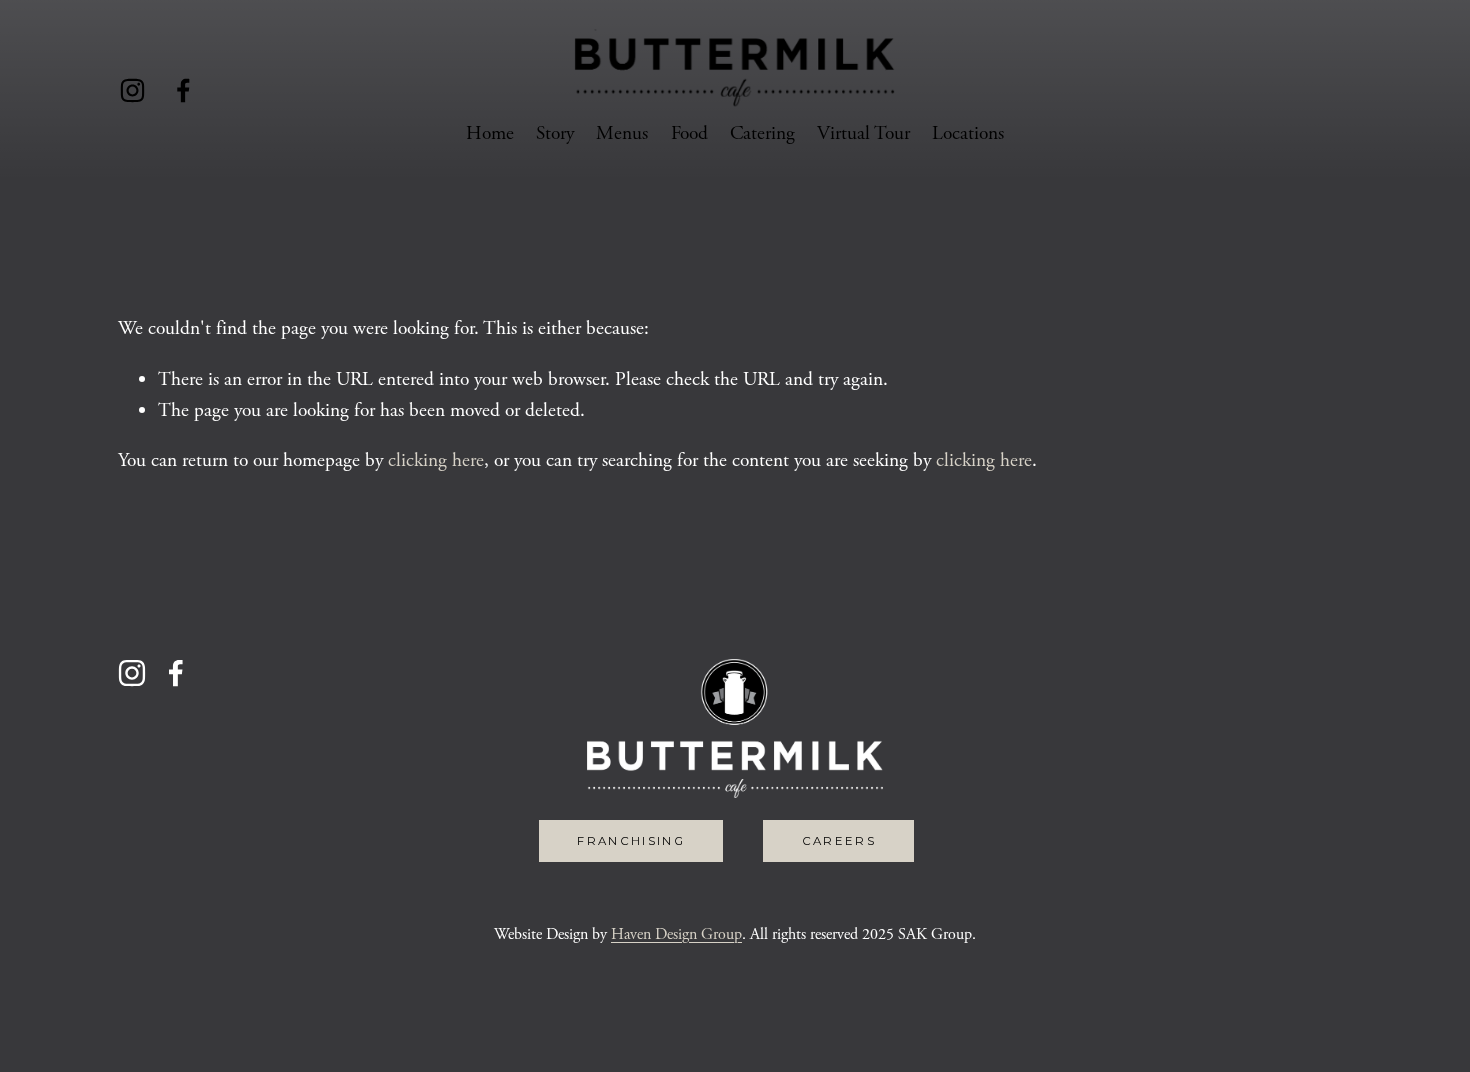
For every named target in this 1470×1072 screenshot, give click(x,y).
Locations (968, 133)
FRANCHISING (631, 841)
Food (689, 133)
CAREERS (839, 841)
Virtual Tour (863, 133)
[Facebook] (183, 90)
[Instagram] (132, 90)
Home (490, 133)
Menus (622, 133)
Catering (762, 133)
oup (730, 934)
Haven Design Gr (664, 934)
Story (555, 133)
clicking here (436, 460)
